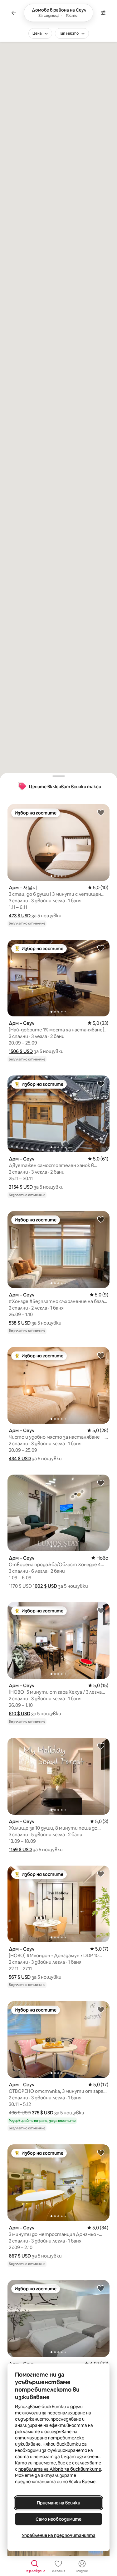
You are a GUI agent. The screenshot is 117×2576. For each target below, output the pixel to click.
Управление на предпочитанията (59, 2535)
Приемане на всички (58, 2503)
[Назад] (14, 13)
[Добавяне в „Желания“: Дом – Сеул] (101, 948)
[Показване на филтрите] (103, 13)
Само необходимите (58, 2519)
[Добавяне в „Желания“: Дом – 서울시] (101, 812)
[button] (20, 916)
